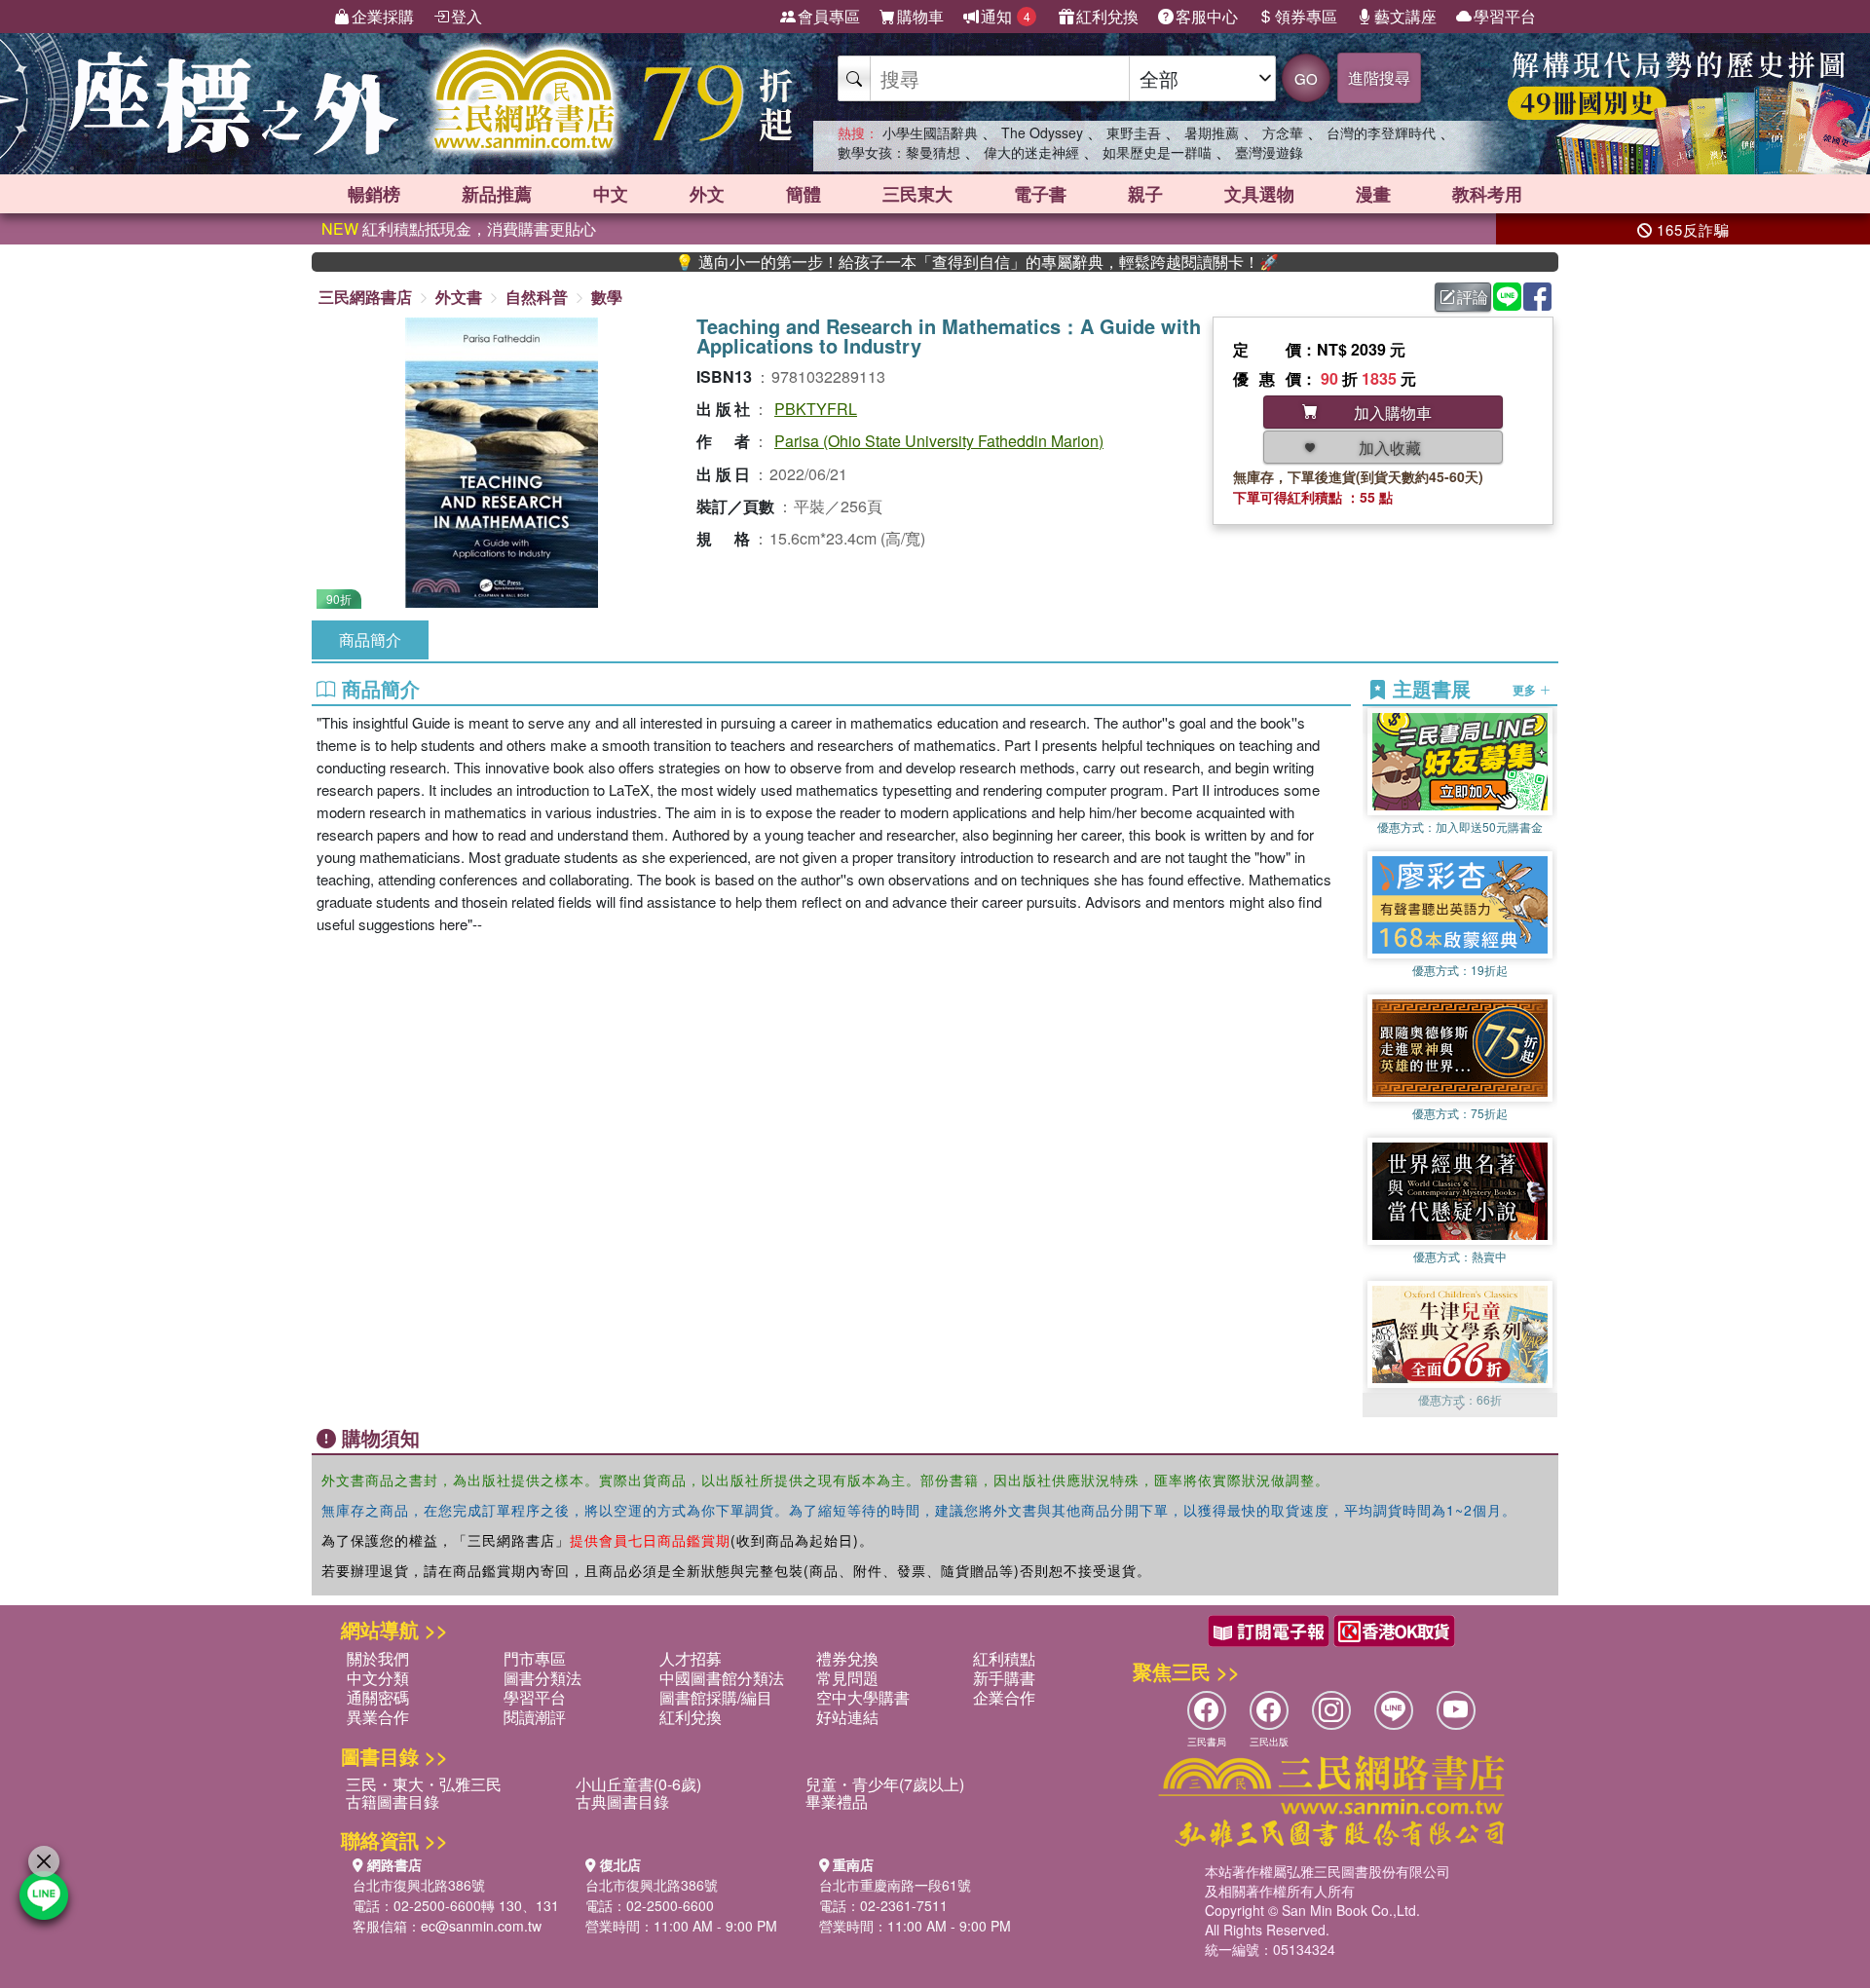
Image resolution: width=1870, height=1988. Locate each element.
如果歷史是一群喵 (1157, 152)
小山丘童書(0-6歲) (638, 1784)
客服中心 (1207, 16)
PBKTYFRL (816, 409)
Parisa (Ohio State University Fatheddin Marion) (939, 441)
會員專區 (829, 16)
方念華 (1283, 132)
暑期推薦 (1212, 132)
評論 (1473, 297)
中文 (611, 194)
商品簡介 (370, 639)
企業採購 (383, 16)
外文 (707, 194)
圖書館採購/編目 (716, 1697)
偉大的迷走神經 (1031, 152)
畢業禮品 (837, 1801)
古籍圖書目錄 (393, 1801)
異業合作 (378, 1717)
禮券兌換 (847, 1658)
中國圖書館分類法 (722, 1678)
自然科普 (537, 297)
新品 (497, 194)
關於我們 (378, 1658)
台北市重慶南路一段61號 (895, 1885)
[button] (1460, 1407)
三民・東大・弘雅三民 (424, 1784)
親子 (1145, 194)
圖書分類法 (542, 1678)
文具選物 (1259, 194)
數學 (607, 297)
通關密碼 (378, 1697)
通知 (1006, 16)
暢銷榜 (374, 194)
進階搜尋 (1379, 77)
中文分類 (378, 1678)
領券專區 (1306, 16)
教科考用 (1487, 194)
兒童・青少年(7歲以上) (885, 1784)
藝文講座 (1405, 16)
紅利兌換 (1107, 16)
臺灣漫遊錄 (1269, 152)
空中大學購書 (863, 1697)
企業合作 (1004, 1697)
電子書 (1040, 194)
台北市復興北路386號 (419, 1885)
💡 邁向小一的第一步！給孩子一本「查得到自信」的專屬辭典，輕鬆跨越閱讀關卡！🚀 (895, 262)
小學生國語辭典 (930, 132)
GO (1306, 78)
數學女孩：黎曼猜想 (899, 152)
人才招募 (691, 1658)
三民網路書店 (365, 297)
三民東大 (917, 194)
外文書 (459, 297)
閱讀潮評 (535, 1717)
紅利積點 (1004, 1658)
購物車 (920, 16)
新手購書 (1004, 1678)
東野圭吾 (1134, 132)
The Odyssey (1042, 132)
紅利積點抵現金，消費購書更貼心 (459, 228)
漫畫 (1373, 194)
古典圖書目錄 (622, 1801)
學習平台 (1505, 16)
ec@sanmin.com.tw (481, 1926)
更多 (1526, 690)
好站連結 (847, 1717)
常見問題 (847, 1678)
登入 (467, 16)
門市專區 (535, 1658)
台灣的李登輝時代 (1381, 132)
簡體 (804, 194)
